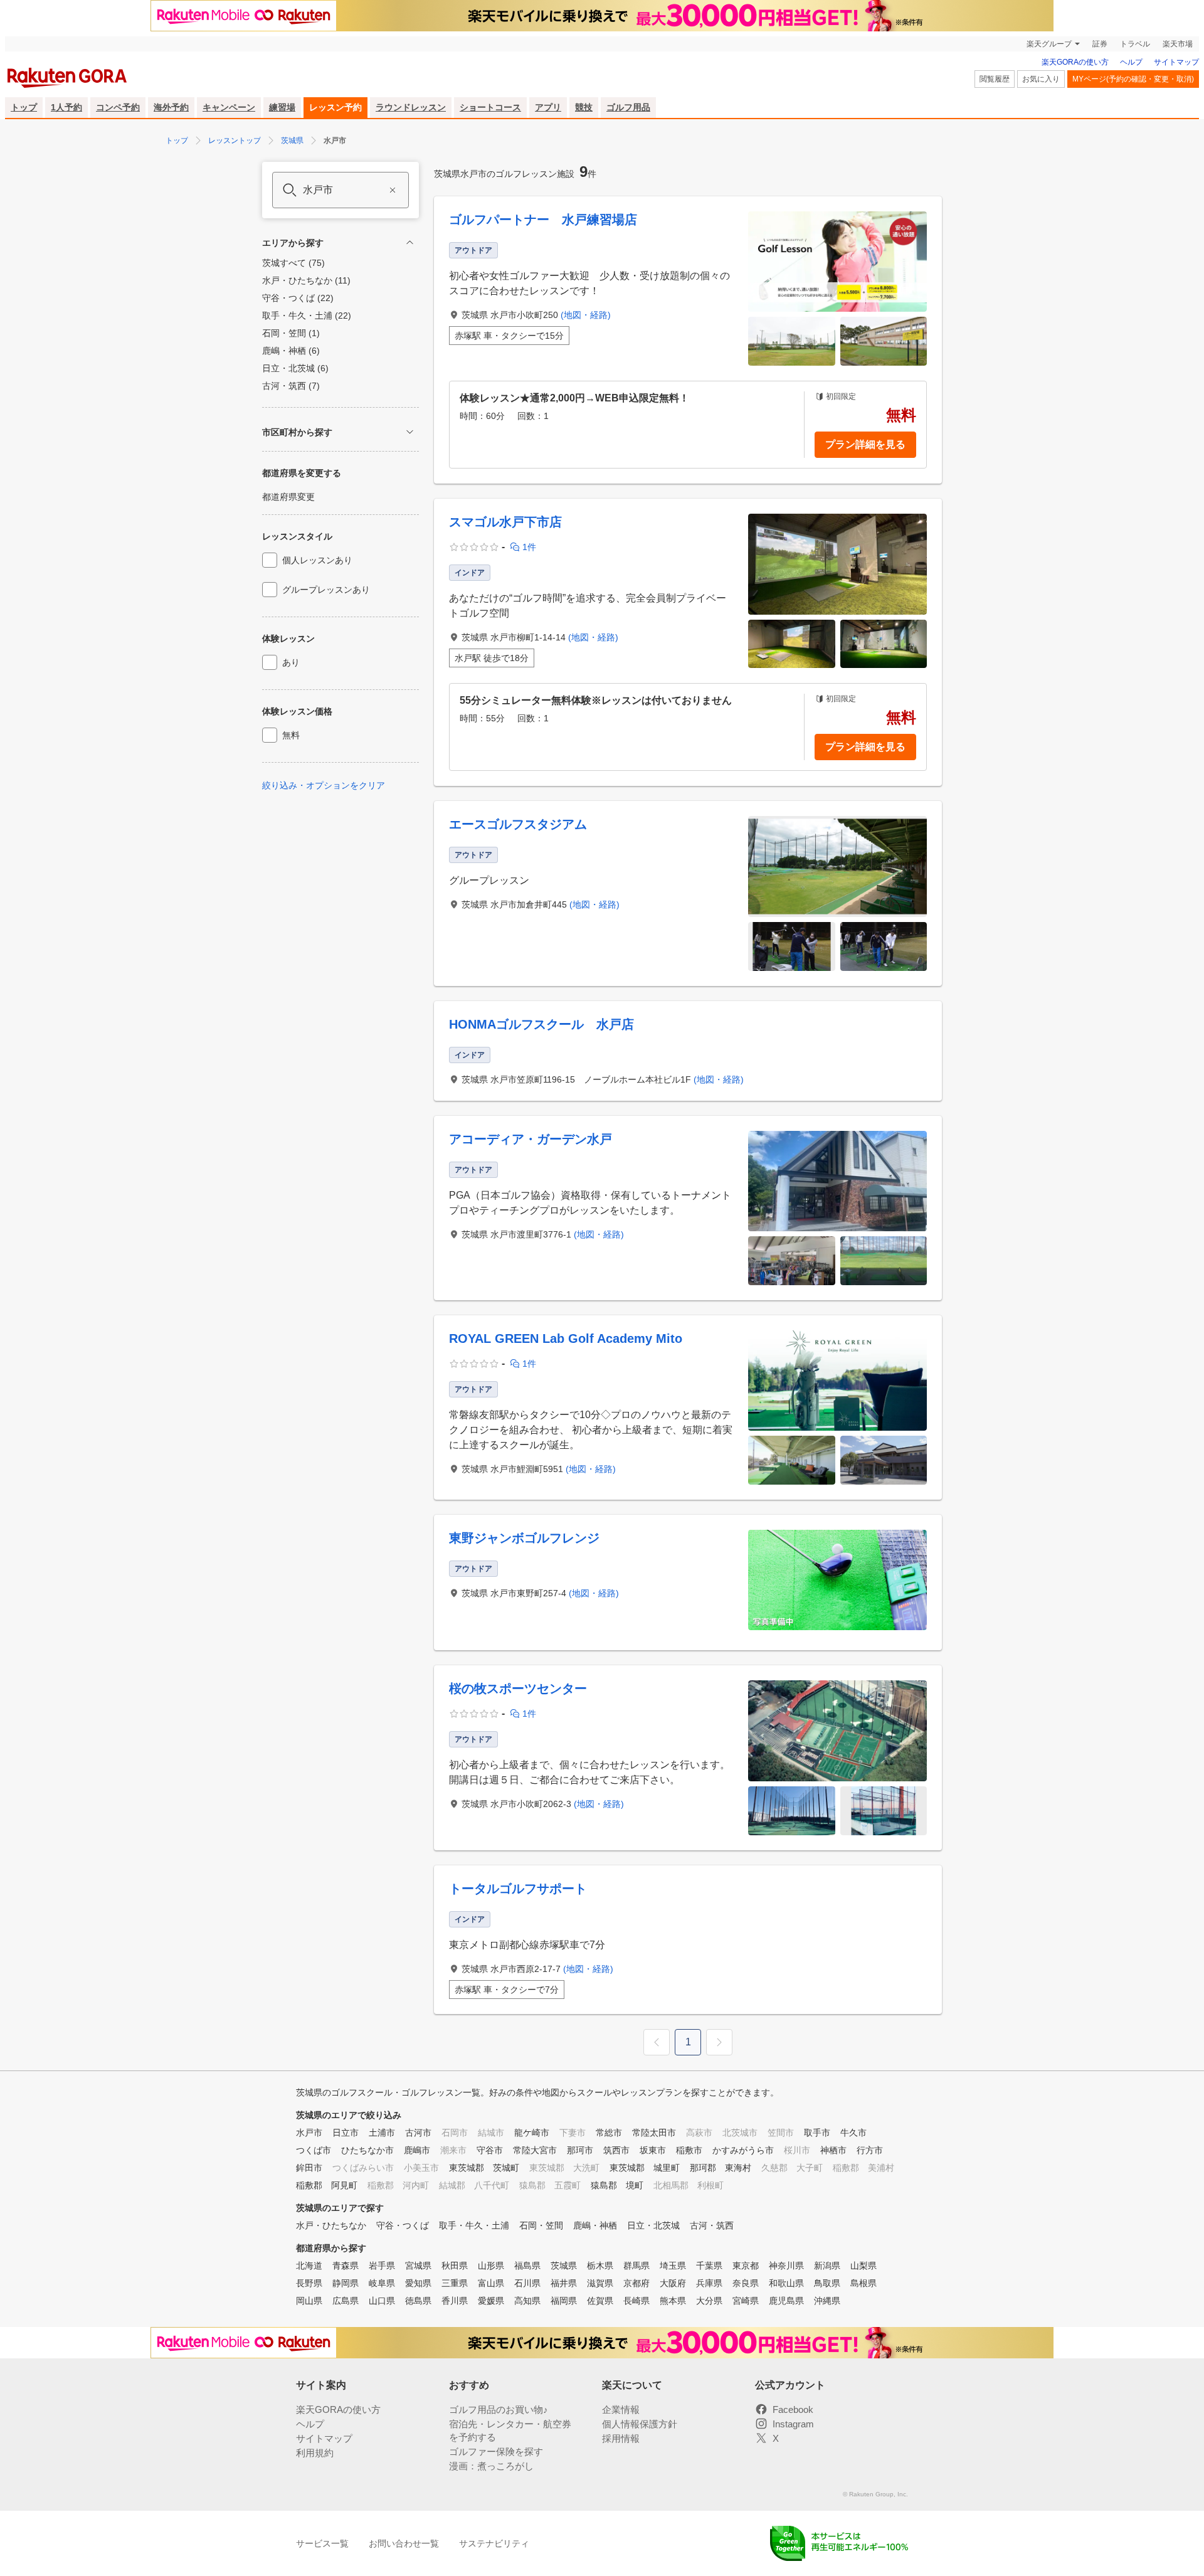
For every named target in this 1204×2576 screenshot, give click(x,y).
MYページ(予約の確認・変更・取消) (1133, 79)
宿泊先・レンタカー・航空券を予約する (510, 2430)
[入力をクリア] (393, 190)
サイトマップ (1176, 62)
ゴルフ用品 (628, 107)
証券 (1100, 44)
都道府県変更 (288, 497)
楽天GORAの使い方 (1075, 62)
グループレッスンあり (326, 590)
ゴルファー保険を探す (496, 2451)
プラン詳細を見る (865, 444)
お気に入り (1041, 79)
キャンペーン (229, 107)
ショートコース (490, 107)
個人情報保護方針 (640, 2424)
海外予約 (171, 107)
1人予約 (66, 107)
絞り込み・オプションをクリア (324, 785)
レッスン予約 (335, 107)
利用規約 (315, 2453)
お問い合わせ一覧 (404, 2543)
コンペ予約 (118, 107)
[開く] (410, 432)
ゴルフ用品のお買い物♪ (499, 2409)
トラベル (1135, 44)
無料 (291, 735)
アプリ (548, 107)
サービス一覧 (322, 2543)
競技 (584, 107)
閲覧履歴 (995, 79)
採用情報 (621, 2438)
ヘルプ (1131, 62)
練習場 (282, 107)
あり (291, 662)
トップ (24, 107)
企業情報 (621, 2409)
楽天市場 (1178, 44)
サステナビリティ (494, 2543)
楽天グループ (1049, 44)
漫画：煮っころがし (491, 2466)
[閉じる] (410, 242)
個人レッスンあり (317, 560)
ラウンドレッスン (411, 107)
